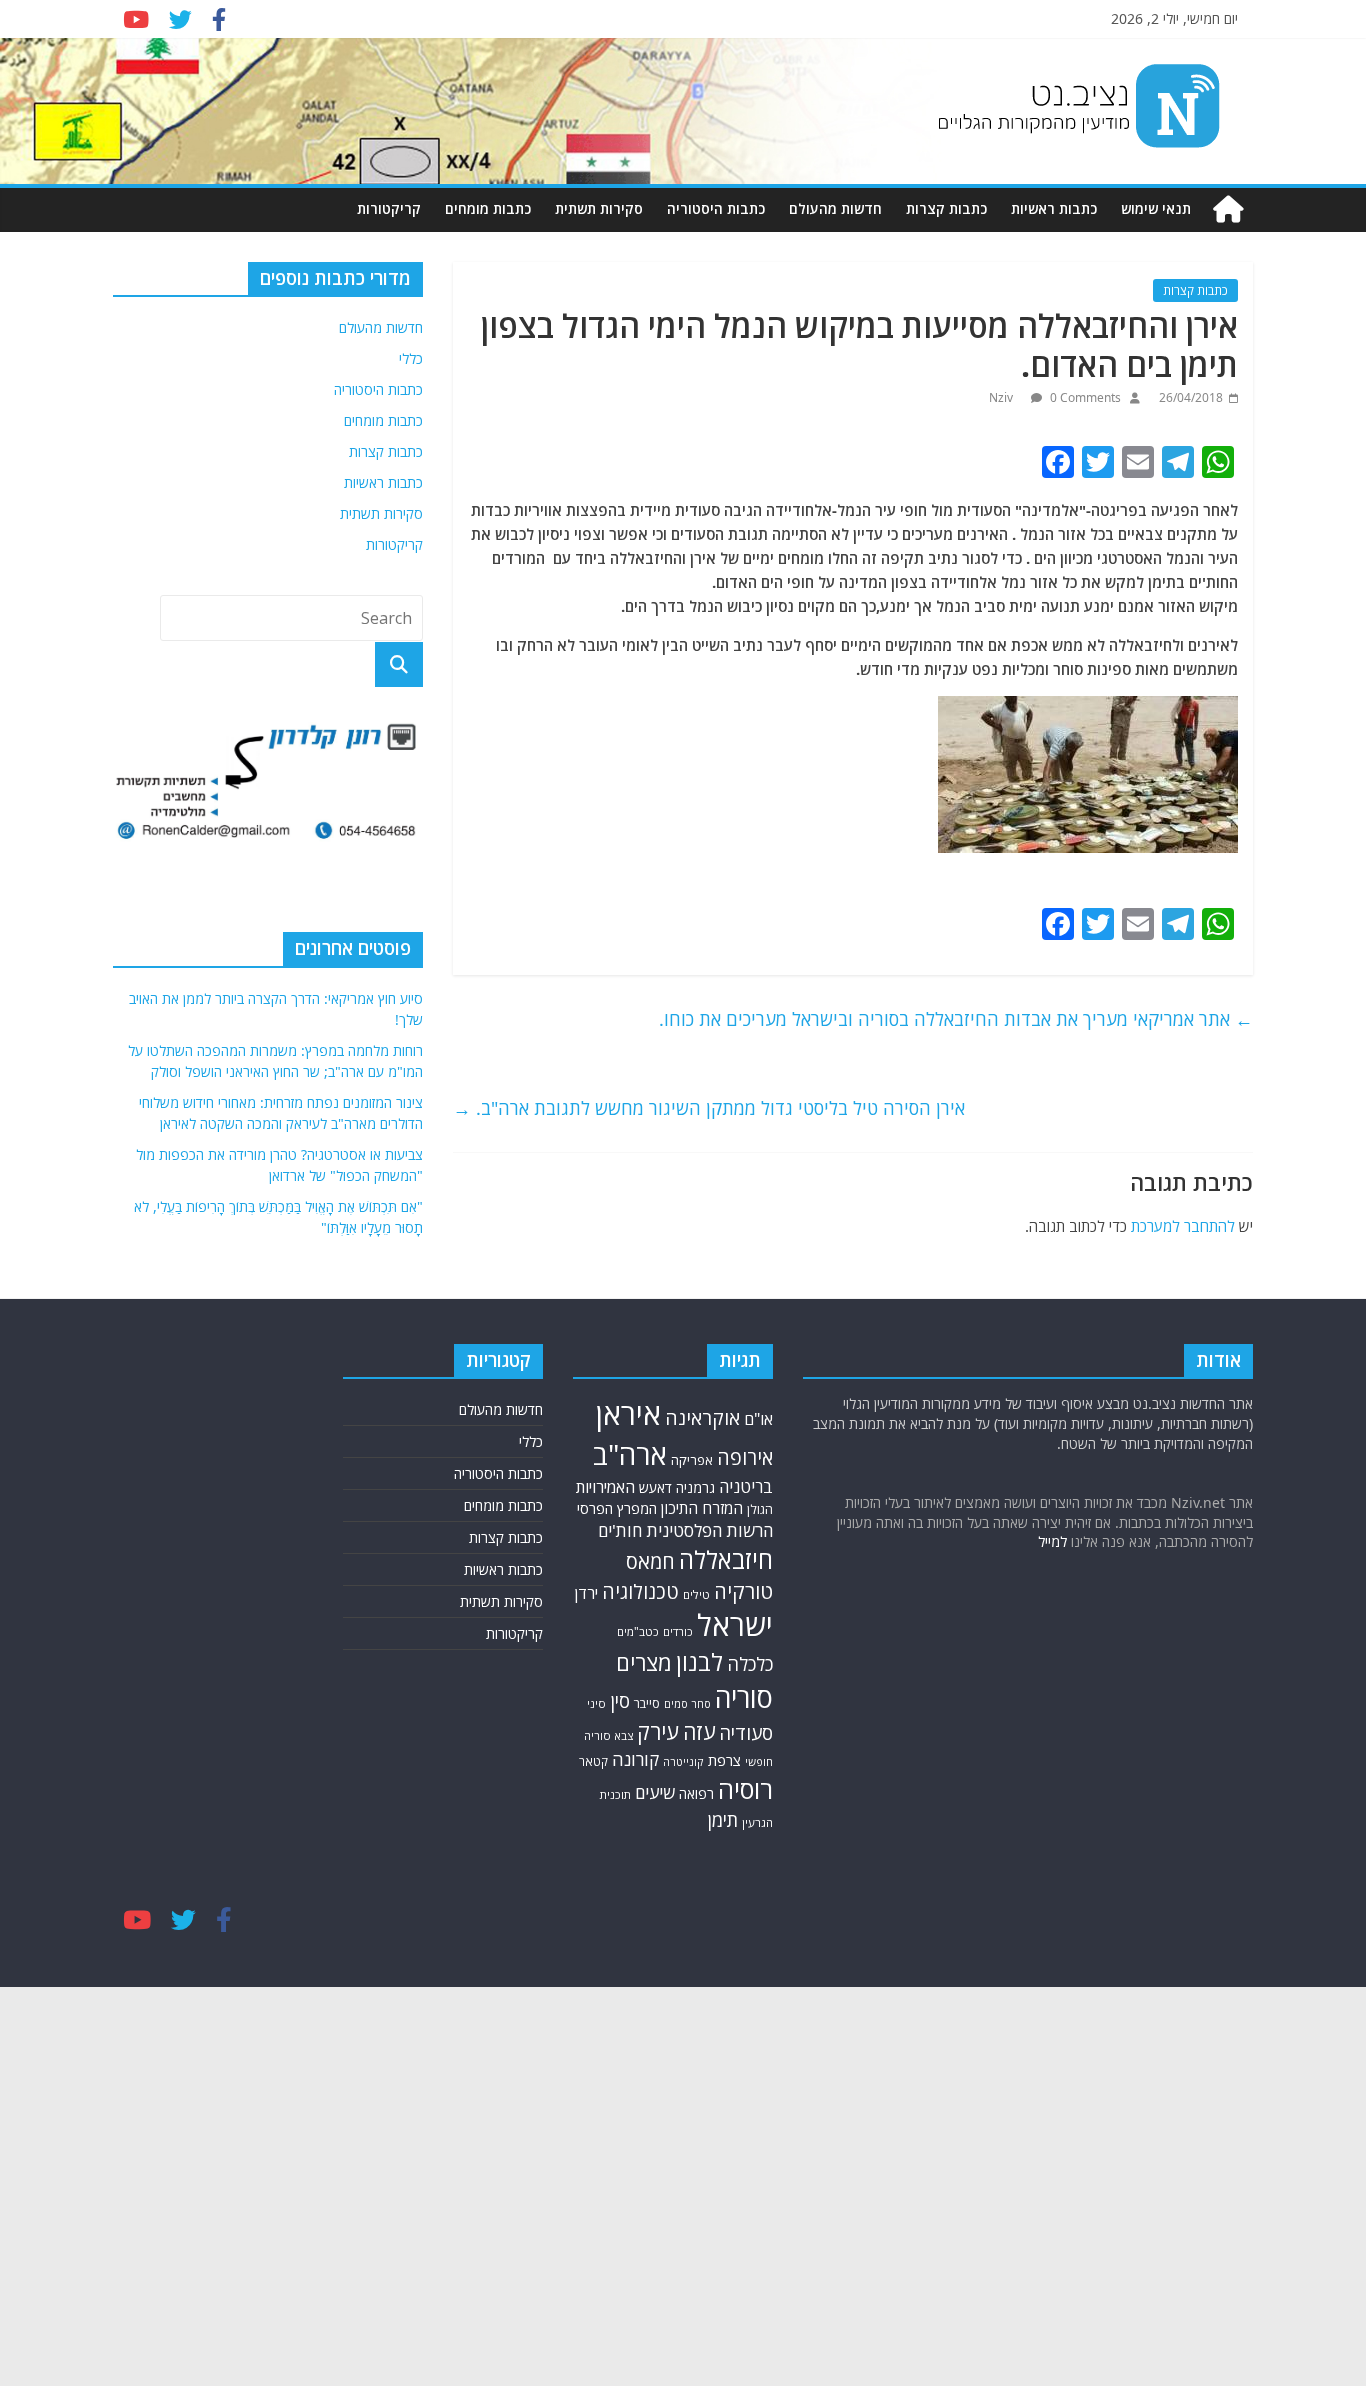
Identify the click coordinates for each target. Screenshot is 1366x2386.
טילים (696, 1594)
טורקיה (743, 1591)
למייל (1052, 1541)
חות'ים (620, 1530)
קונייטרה (683, 1761)
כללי (411, 358)
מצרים (644, 1662)
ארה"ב (630, 1454)
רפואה (696, 1793)
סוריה (744, 1697)
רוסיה (745, 1789)
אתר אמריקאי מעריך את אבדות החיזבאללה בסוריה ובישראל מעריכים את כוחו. (956, 1019)
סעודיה (746, 1733)
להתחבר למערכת (1183, 1226)
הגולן (760, 1509)
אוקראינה (702, 1417)
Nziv (1002, 397)
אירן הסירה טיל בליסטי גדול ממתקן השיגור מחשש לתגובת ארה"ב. (709, 1108)
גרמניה (695, 1487)
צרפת (724, 1760)
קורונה (635, 1759)
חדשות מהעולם (835, 208)
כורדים (678, 1631)
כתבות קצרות (946, 208)
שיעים (655, 1792)
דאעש (655, 1487)
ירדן (586, 1593)
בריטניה (746, 1486)
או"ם (758, 1419)
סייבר (647, 1703)
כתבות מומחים (488, 208)
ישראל (735, 1625)
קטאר (593, 1761)
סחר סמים (687, 1704)
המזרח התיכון (702, 1508)
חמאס (650, 1561)
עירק (658, 1731)
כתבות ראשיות (1054, 208)
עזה (699, 1731)
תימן (723, 1819)
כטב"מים (638, 1631)
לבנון (699, 1662)
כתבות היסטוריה (716, 208)
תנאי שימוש (1156, 208)
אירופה (745, 1457)
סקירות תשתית (599, 208)
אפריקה (692, 1460)
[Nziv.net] (1228, 209)
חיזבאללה (726, 1559)
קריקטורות (389, 208)
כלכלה (750, 1664)
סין (620, 1700)
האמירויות (605, 1487)
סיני (596, 1703)
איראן (628, 1414)
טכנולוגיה (640, 1591)
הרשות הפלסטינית (709, 1530)
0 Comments (1084, 397)
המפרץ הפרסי (617, 1508)
